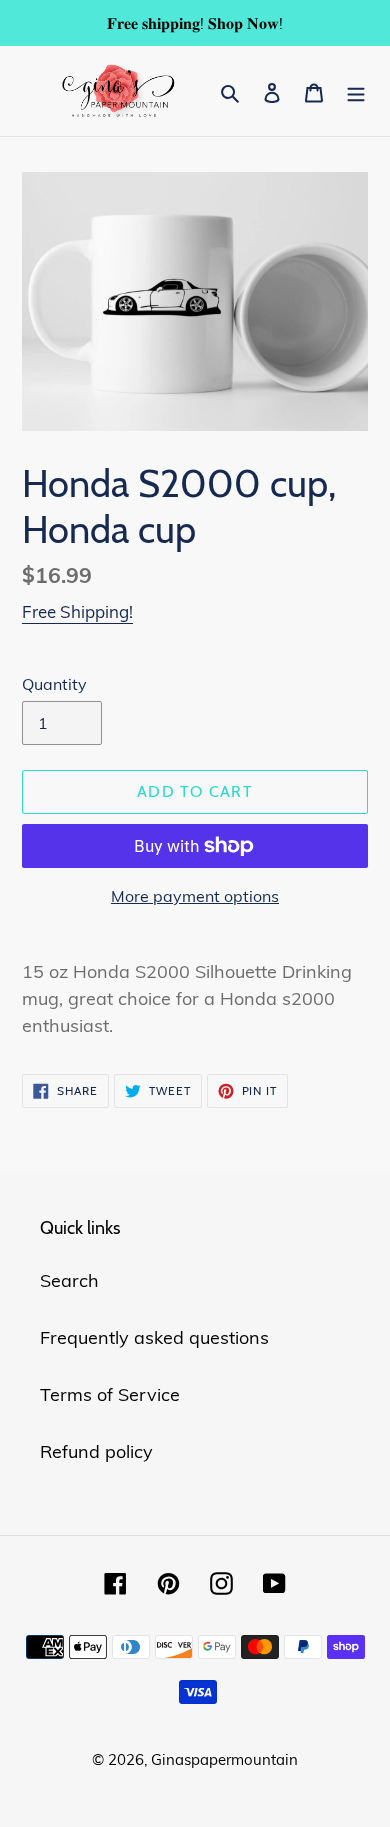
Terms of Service (110, 1394)
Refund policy (96, 1451)
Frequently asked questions (154, 1337)
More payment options (195, 896)
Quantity (54, 684)
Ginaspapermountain (224, 1759)
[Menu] (356, 90)
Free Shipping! (77, 611)
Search (69, 1280)
